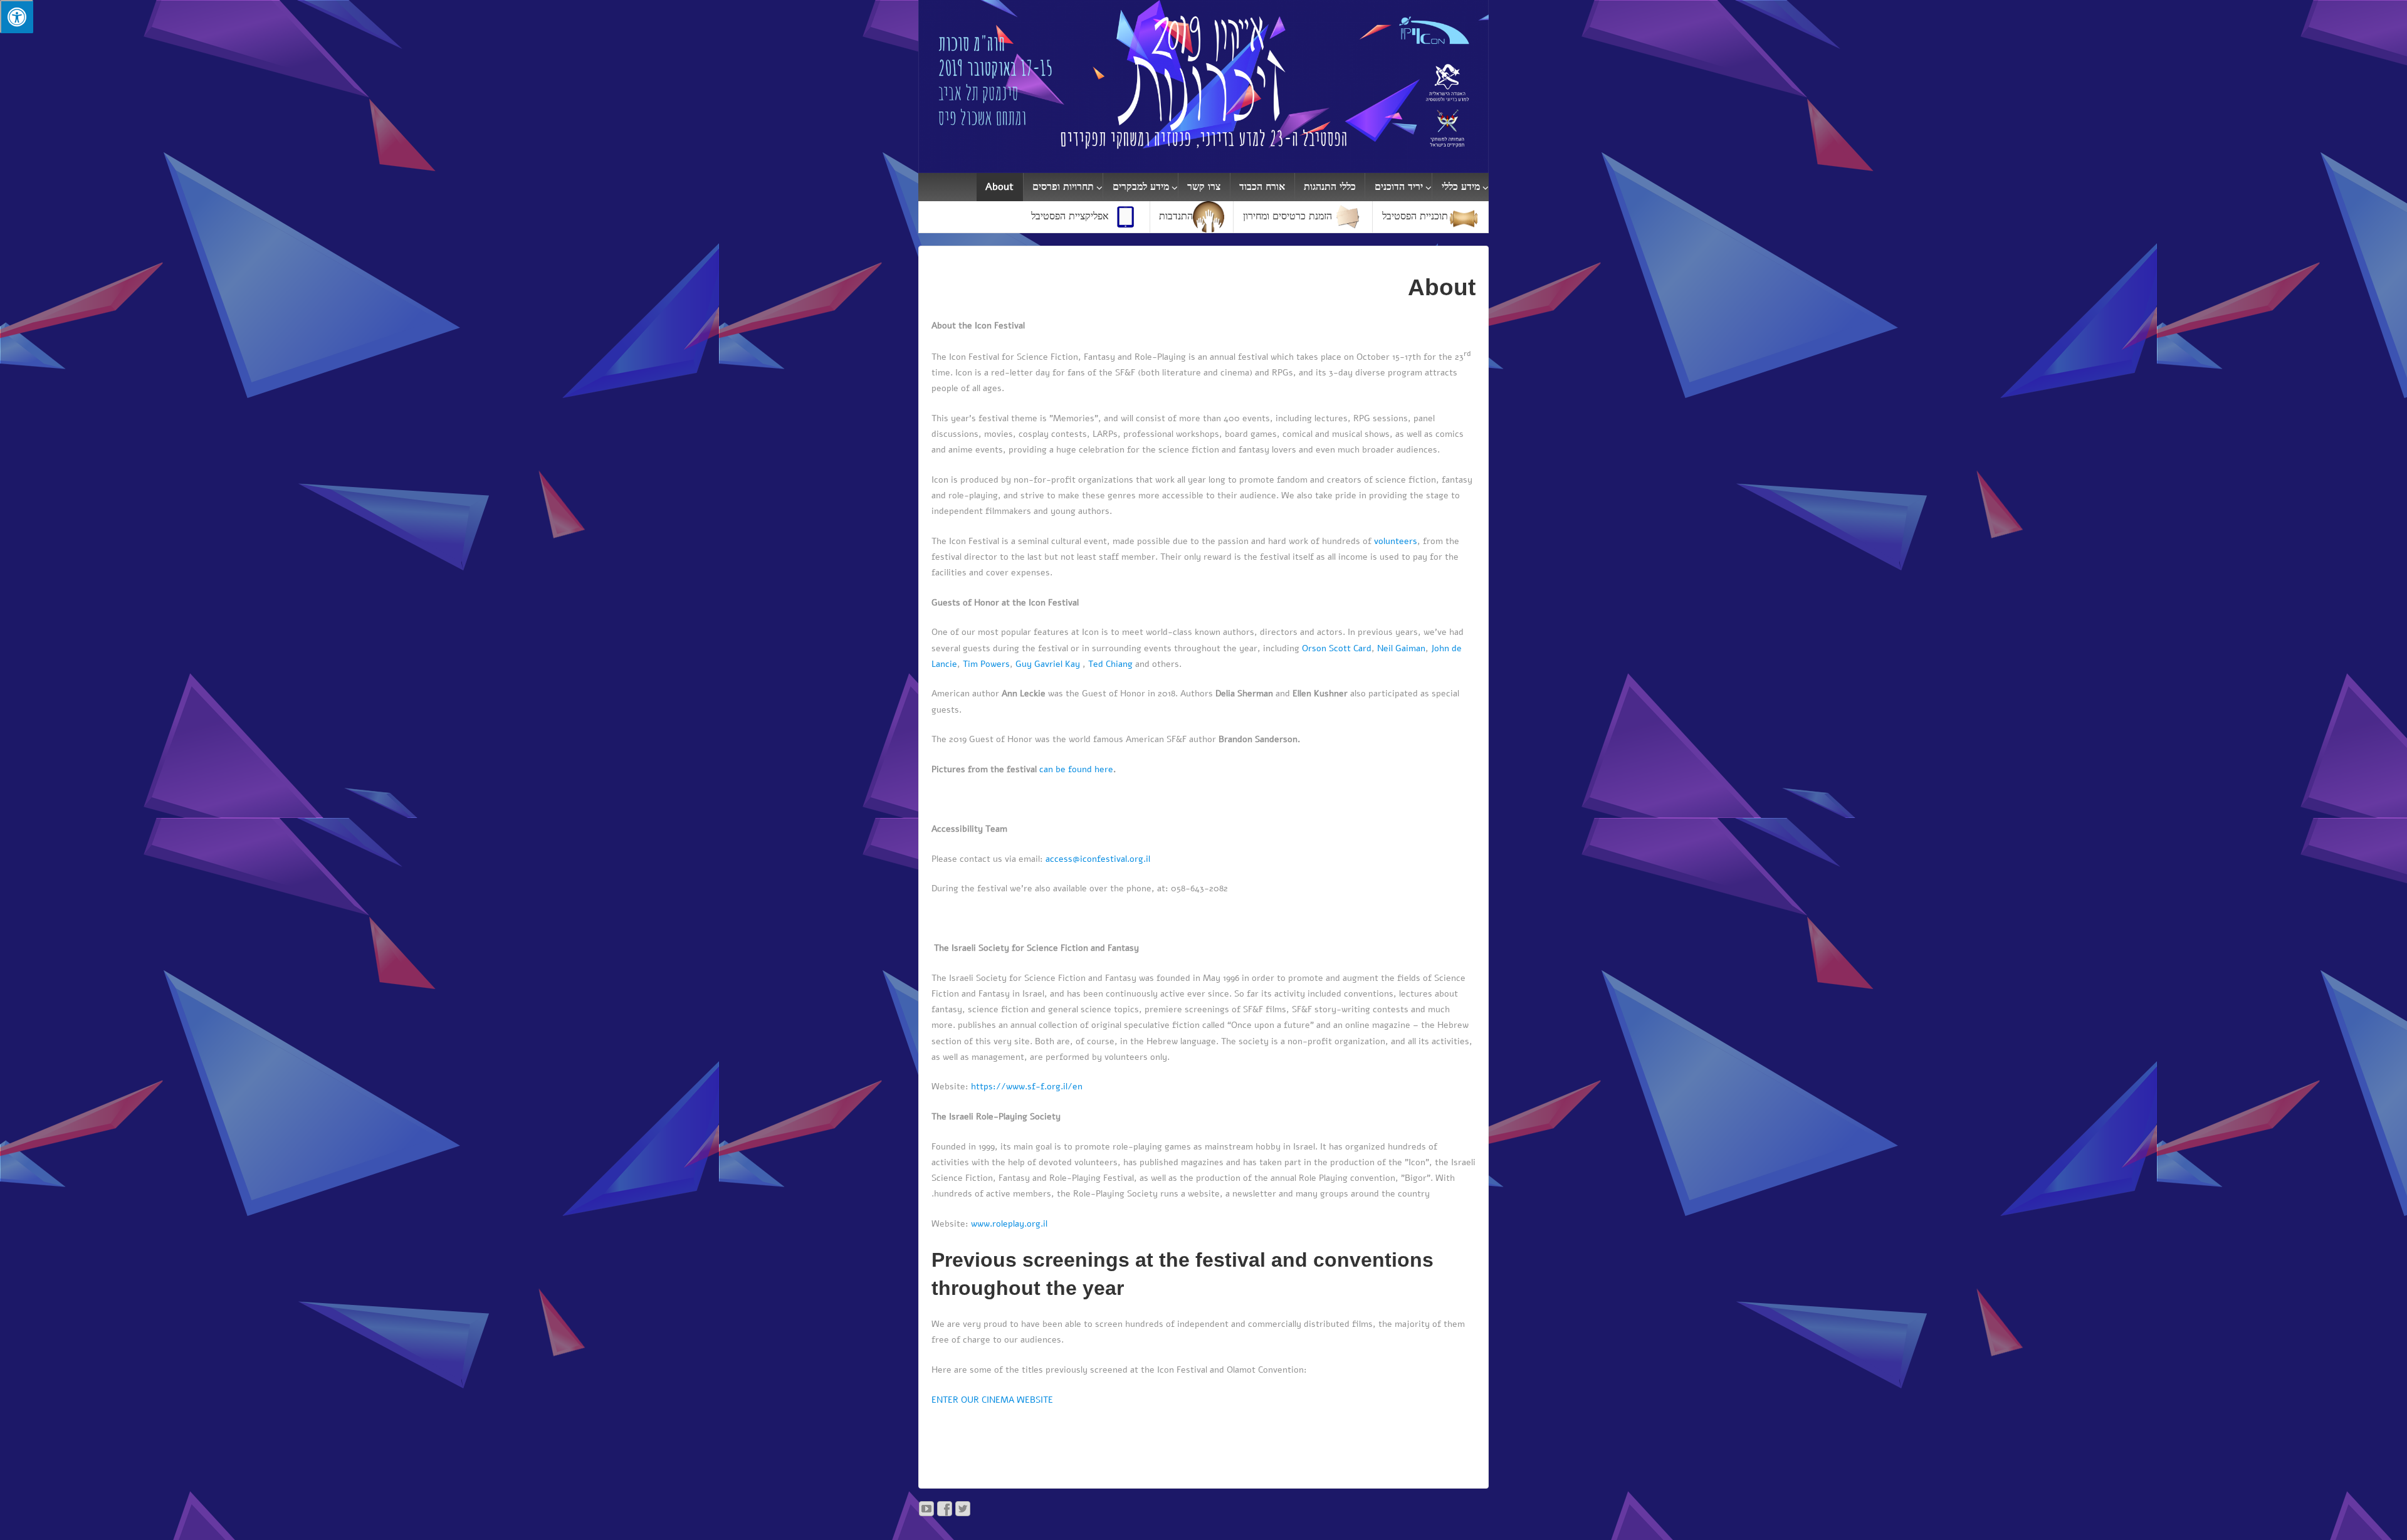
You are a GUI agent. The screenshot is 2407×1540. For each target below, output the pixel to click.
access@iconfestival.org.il (1098, 859)
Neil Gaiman (1401, 648)
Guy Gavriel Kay (1048, 664)
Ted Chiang (1110, 664)
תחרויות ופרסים (1063, 187)
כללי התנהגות (1330, 187)
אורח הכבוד (1262, 187)
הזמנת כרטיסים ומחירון (1287, 216)
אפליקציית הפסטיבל (1070, 216)
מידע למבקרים (1141, 187)
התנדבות (1176, 216)
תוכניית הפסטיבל (1415, 216)
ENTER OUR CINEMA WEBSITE (992, 1400)
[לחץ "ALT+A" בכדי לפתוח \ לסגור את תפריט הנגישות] (17, 17)
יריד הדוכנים (1399, 187)
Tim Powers (986, 664)
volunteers (1396, 541)
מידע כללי (1461, 187)
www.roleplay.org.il (1009, 1224)
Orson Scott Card (1337, 648)
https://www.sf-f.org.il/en (1027, 1087)
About (999, 187)
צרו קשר (1204, 187)
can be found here (1076, 769)
